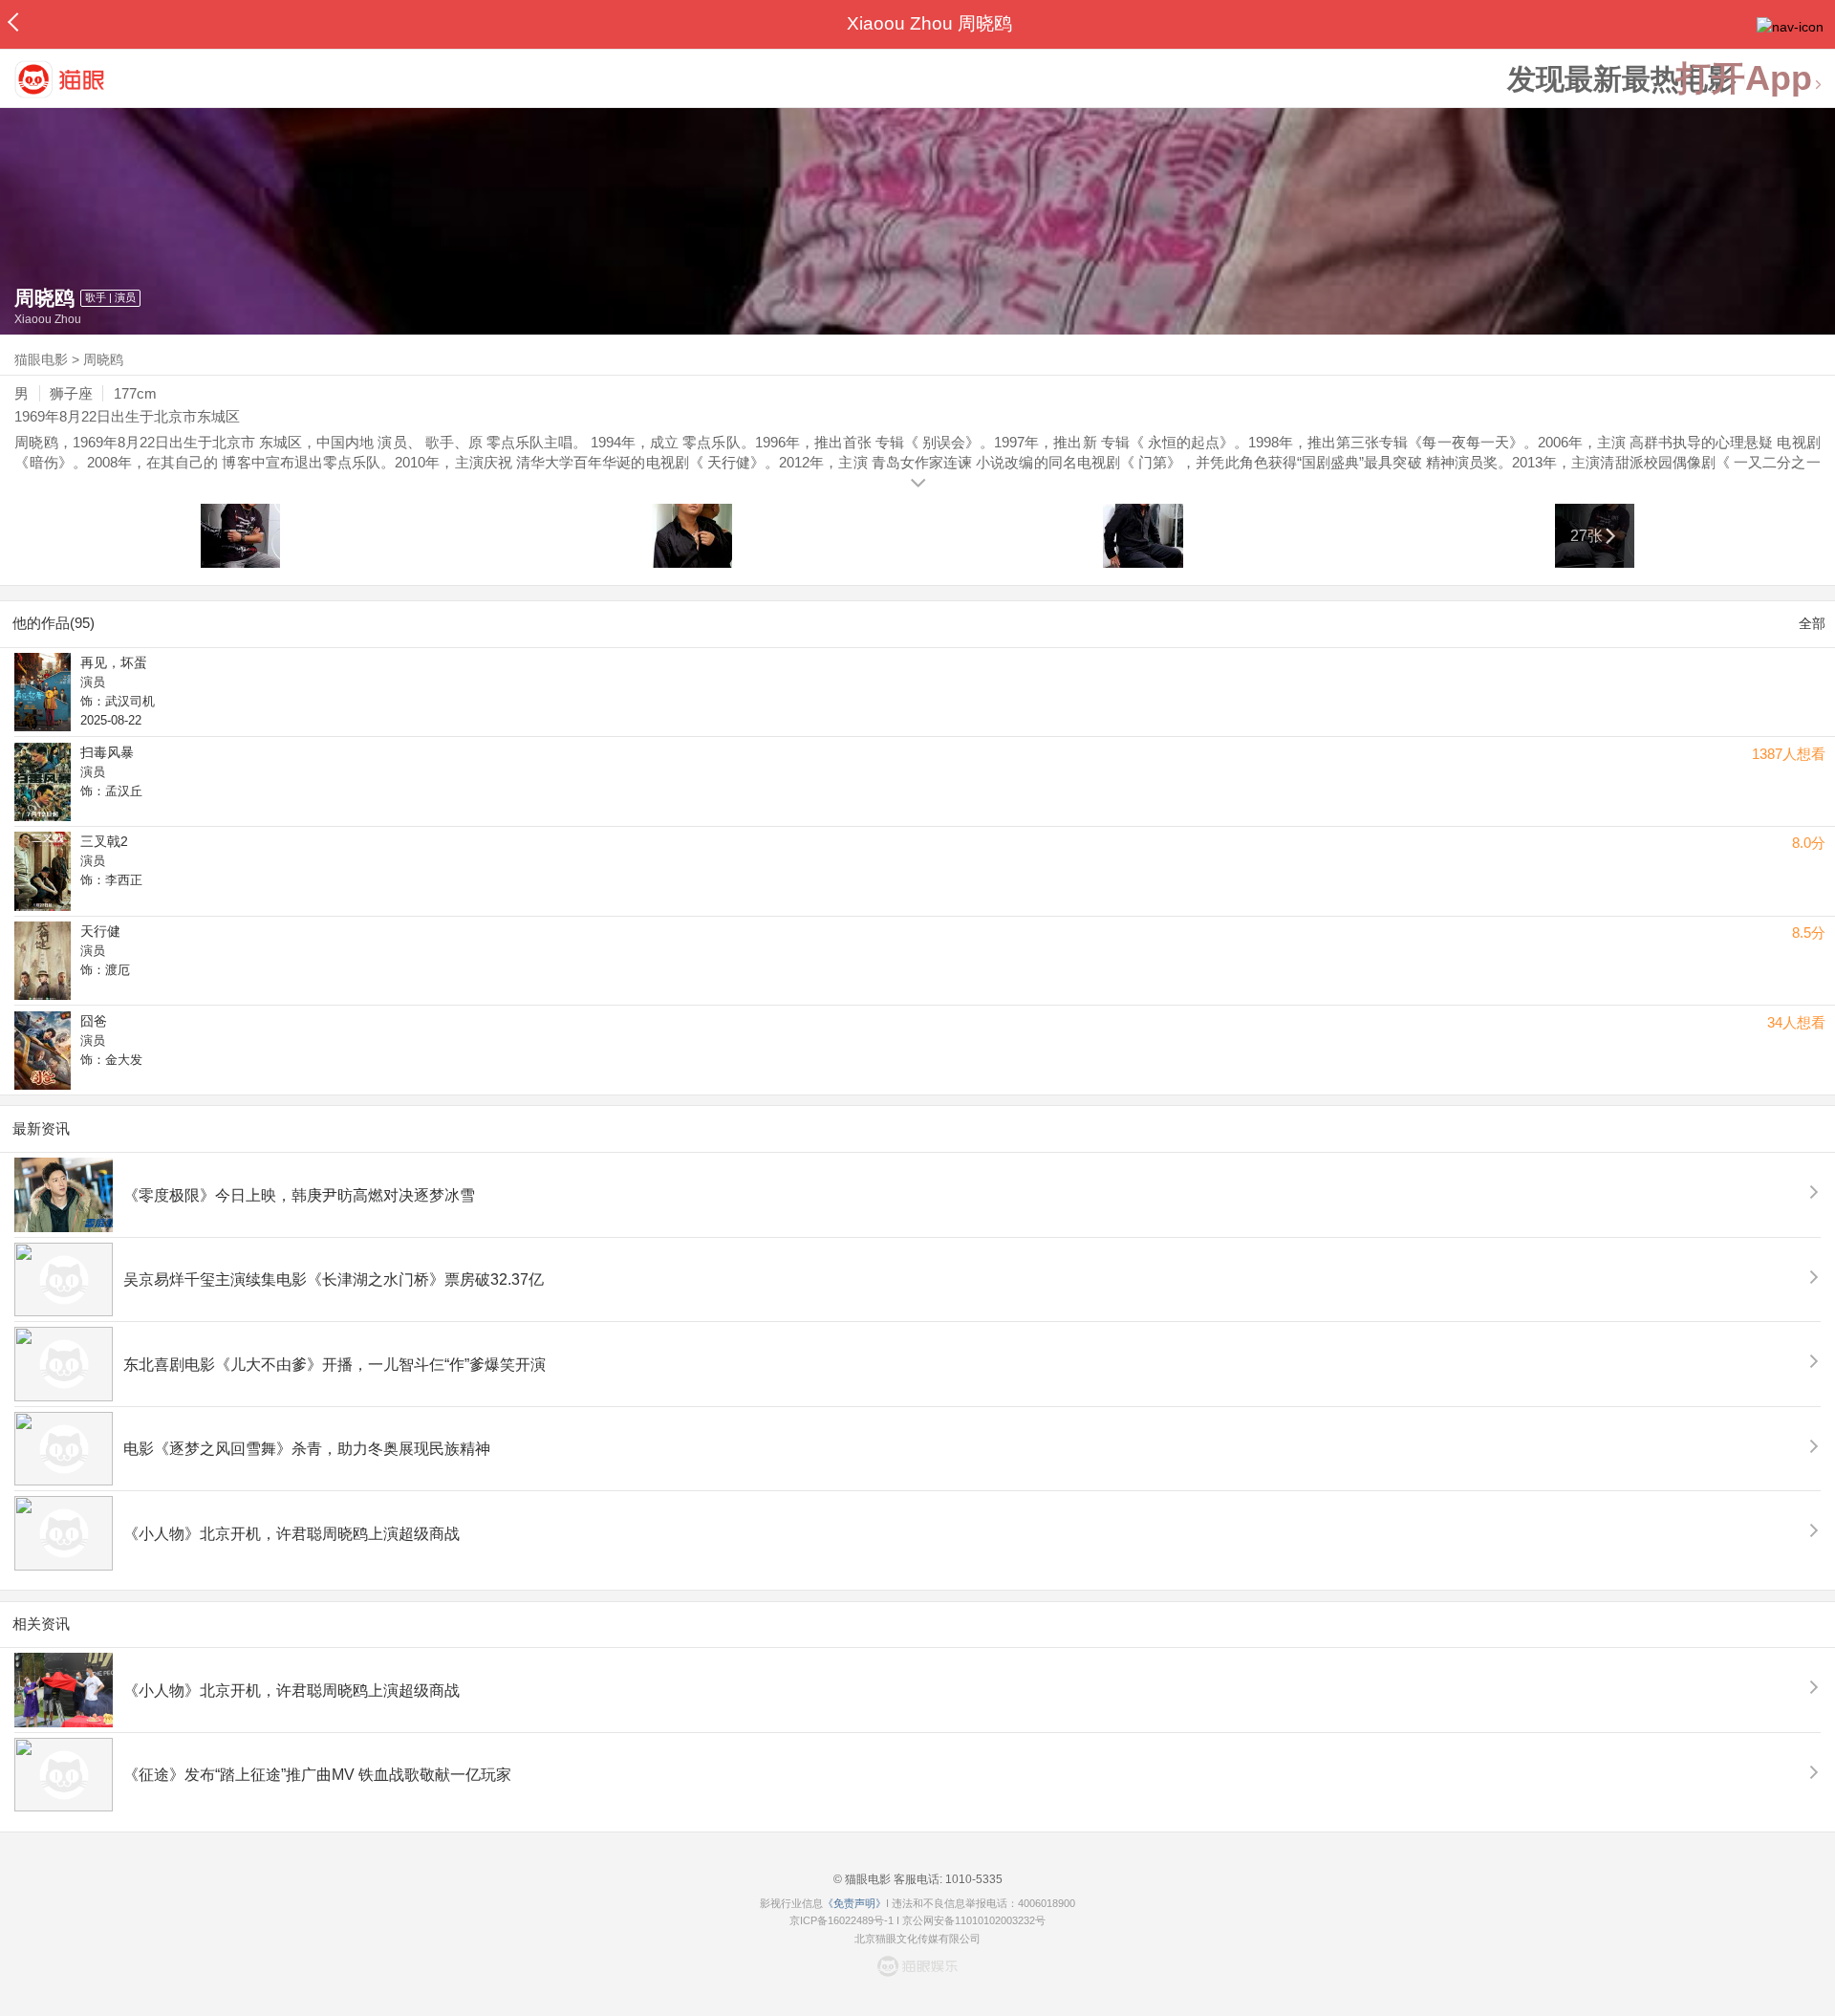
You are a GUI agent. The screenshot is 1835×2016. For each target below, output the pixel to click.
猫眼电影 (41, 359)
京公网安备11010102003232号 (974, 1920)
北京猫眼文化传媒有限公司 (917, 1939)
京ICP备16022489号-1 (842, 1920)
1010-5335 (972, 1879)
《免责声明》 (854, 1903)
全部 (1812, 623)
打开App (1744, 79)
